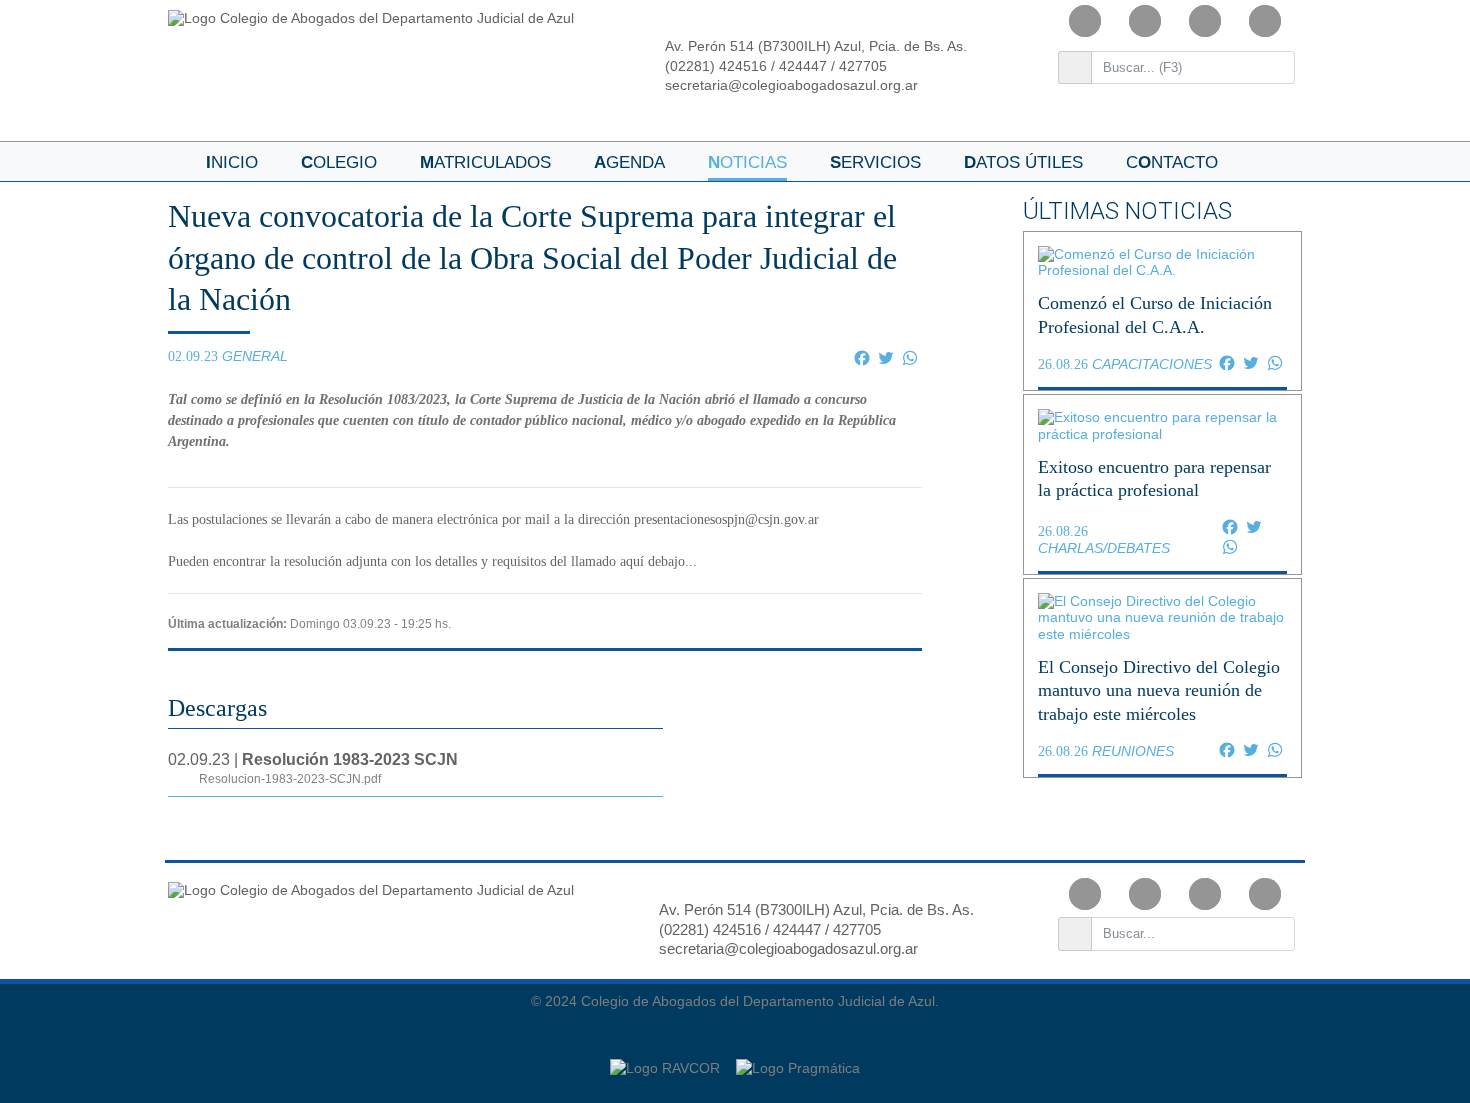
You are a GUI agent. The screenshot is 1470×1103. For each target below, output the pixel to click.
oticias (747, 162)
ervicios (875, 162)
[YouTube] (1205, 21)
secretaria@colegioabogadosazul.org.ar (791, 85)
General (255, 356)
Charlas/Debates (1104, 548)
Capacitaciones (1152, 364)
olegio (339, 162)
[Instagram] (1145, 21)
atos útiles (1023, 162)
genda (629, 162)
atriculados (485, 162)
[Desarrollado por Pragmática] (798, 1058)
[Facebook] (1085, 21)
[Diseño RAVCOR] (667, 1058)
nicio (232, 162)
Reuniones (1133, 751)
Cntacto (1172, 162)
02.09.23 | (313, 768)
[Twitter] (1265, 21)
